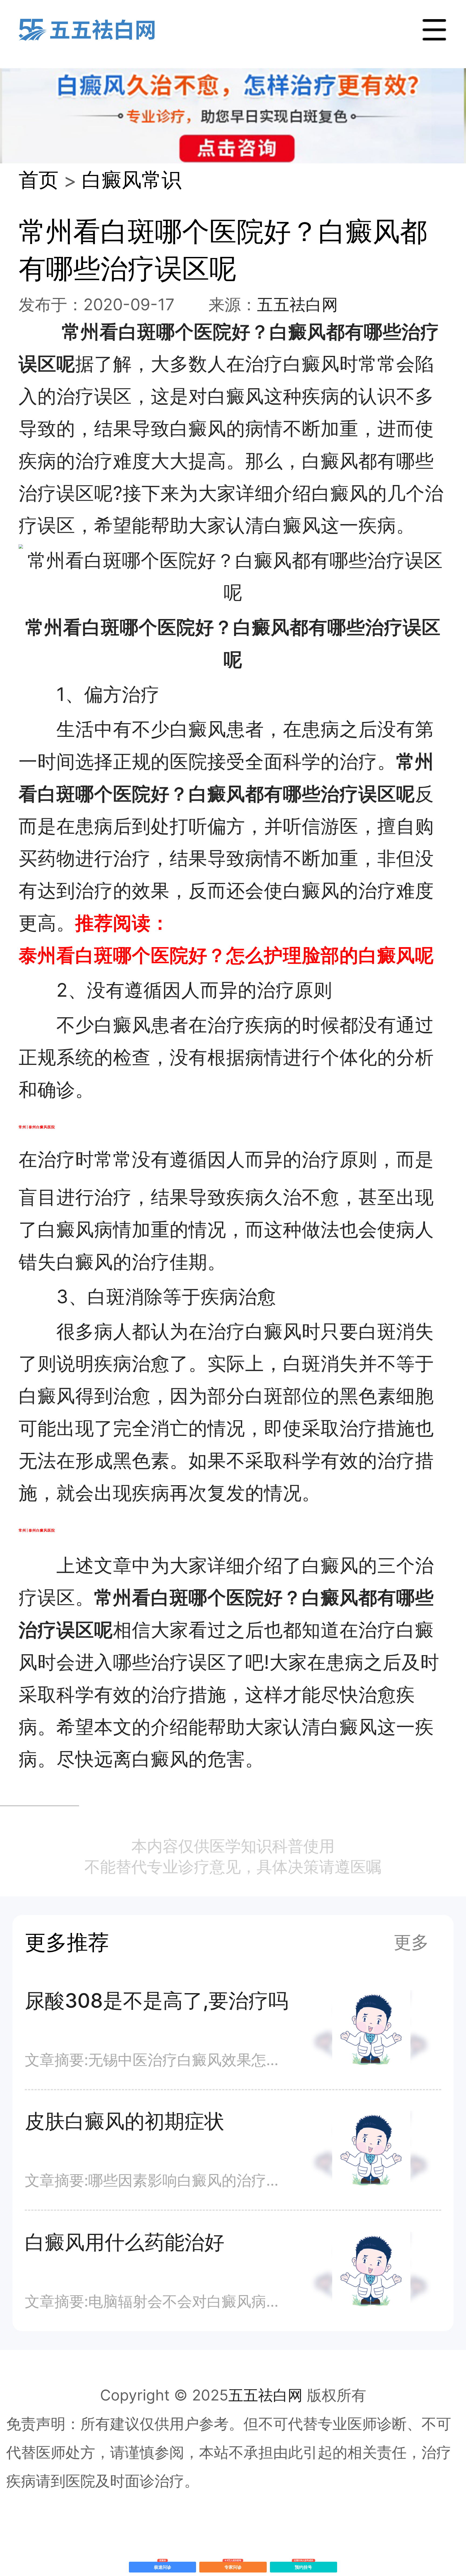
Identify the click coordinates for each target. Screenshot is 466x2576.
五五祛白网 (297, 304)
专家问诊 (233, 2566)
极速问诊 (163, 2566)
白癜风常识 (132, 180)
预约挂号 (304, 2566)
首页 (39, 180)
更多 (411, 1942)
